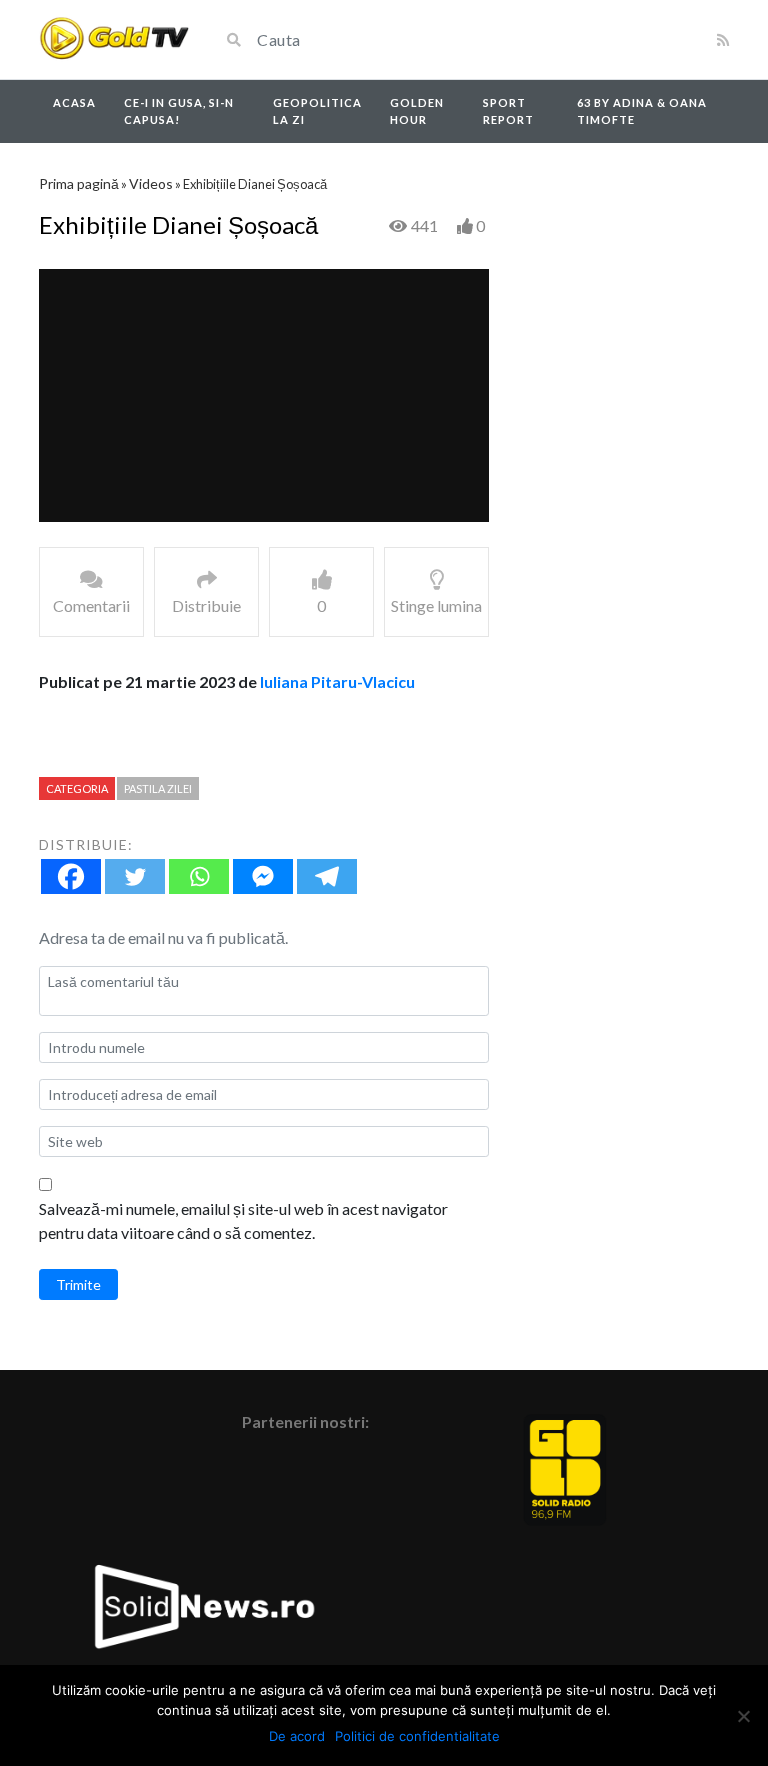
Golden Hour (417, 111)
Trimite (78, 1284)
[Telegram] (327, 876)
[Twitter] (135, 876)
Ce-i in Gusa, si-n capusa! (179, 111)
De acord (297, 1736)
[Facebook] (71, 876)
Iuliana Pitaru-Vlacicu (337, 681)
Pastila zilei (158, 788)
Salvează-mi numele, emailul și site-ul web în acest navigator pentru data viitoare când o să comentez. (243, 1220)
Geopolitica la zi (317, 111)
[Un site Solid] (114, 39)
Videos (151, 183)
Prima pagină (79, 183)
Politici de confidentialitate (417, 1736)
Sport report (508, 111)
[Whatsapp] (199, 876)
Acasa (74, 102)
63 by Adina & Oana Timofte (642, 111)
